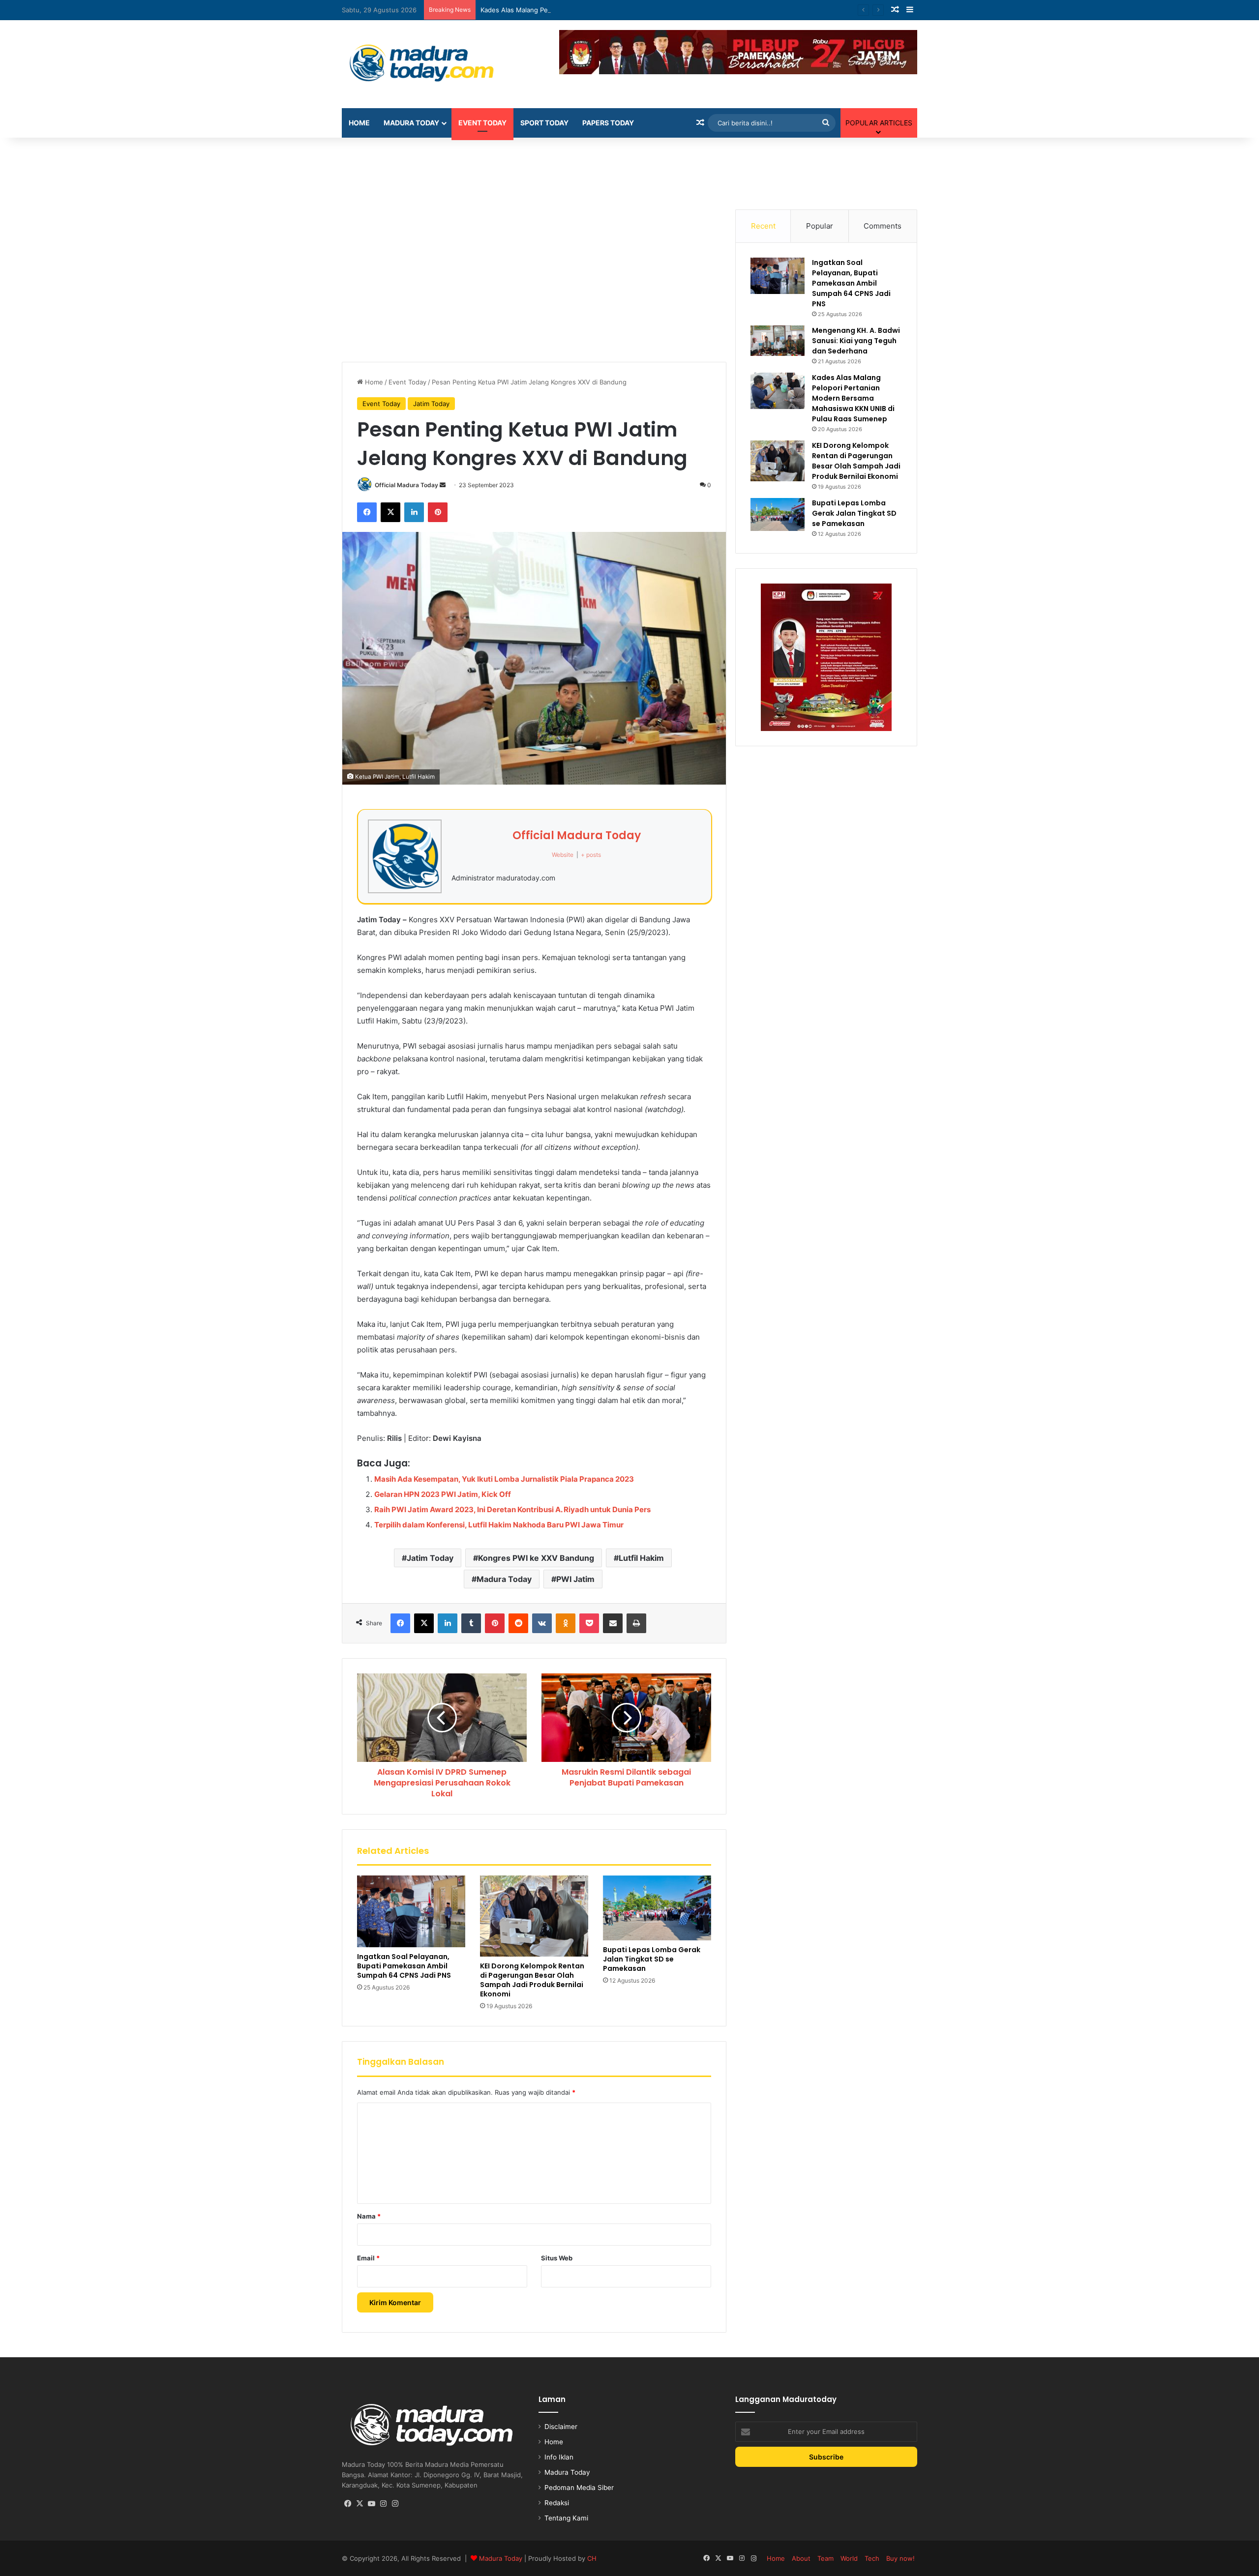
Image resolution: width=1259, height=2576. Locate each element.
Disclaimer (561, 2427)
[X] (390, 512)
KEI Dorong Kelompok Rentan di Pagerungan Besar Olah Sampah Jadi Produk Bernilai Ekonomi (532, 1980)
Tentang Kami (566, 2518)
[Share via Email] (613, 1623)
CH (592, 2558)
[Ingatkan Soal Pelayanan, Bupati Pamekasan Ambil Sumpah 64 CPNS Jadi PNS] (411, 1912)
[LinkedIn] (414, 512)
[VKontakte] (542, 1623)
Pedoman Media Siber (579, 2488)
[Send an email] (443, 485)
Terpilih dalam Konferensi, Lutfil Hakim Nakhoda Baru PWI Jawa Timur (499, 1525)
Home (359, 123)
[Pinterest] (438, 512)
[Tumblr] (471, 1623)
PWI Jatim (575, 1579)
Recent (763, 226)
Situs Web (557, 2258)
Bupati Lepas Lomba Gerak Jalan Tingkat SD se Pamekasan (652, 1959)
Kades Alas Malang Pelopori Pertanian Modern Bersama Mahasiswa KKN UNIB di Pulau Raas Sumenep (636, 10)
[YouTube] (371, 2504)
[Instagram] (383, 2504)
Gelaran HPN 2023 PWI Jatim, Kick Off (443, 1494)
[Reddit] (518, 1623)
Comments (883, 226)
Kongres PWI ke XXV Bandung (536, 1558)
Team (825, 2558)
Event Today (482, 123)
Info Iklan (559, 2457)
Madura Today (411, 123)
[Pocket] (589, 1623)
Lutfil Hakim (641, 1558)
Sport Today (544, 123)
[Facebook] (367, 512)
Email (368, 2258)
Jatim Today (431, 404)
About (801, 2558)
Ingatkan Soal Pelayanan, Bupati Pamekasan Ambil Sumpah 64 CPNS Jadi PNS (404, 1966)
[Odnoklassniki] (566, 1623)
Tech (872, 2558)
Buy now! (900, 2558)
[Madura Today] (433, 64)
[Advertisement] (629, 170)
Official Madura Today (406, 485)
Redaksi (557, 2503)
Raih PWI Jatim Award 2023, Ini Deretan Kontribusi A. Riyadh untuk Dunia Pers (512, 1509)
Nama (369, 2216)
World (849, 2558)
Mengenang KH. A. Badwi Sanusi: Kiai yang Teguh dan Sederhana (856, 341)
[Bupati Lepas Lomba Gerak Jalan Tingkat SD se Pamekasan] (657, 1908)
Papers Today (608, 123)
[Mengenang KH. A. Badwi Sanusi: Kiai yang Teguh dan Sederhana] (778, 341)
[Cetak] (636, 1623)
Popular (820, 226)
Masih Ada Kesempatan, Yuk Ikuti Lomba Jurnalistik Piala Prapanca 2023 (504, 1479)
